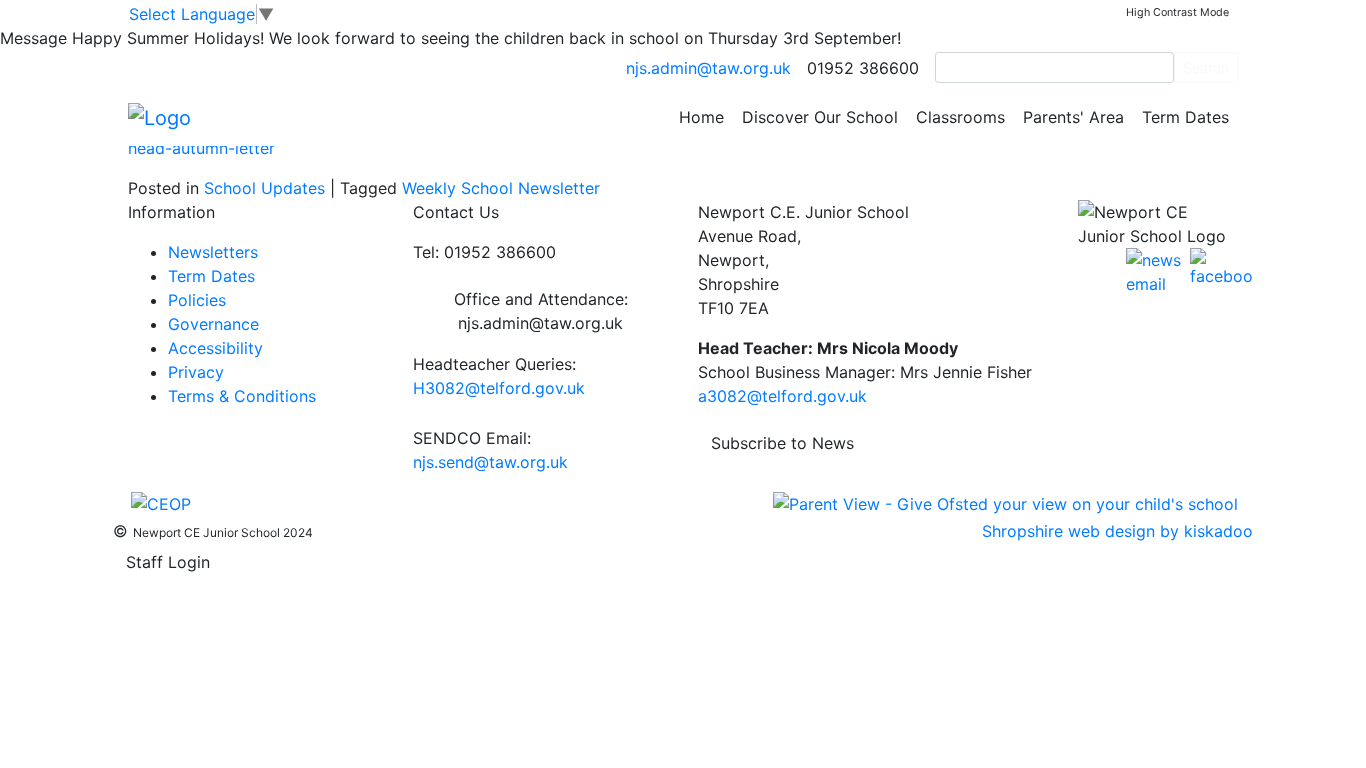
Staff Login (168, 562)
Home (701, 117)
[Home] (159, 116)
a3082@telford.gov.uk (782, 396)
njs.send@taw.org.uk (490, 462)
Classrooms (960, 117)
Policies (197, 300)
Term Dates (1185, 117)
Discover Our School (820, 117)
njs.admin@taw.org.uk (708, 68)
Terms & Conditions (242, 396)
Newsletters (213, 252)
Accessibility (215, 348)
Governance (213, 324)
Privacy (196, 372)
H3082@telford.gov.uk (499, 388)
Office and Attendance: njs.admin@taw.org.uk (541, 311)
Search (1206, 67)
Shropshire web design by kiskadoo (1117, 531)
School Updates (264, 188)
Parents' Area (1073, 117)
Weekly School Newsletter (501, 188)
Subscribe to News (782, 443)
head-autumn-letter (201, 148)
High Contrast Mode (1177, 12)
